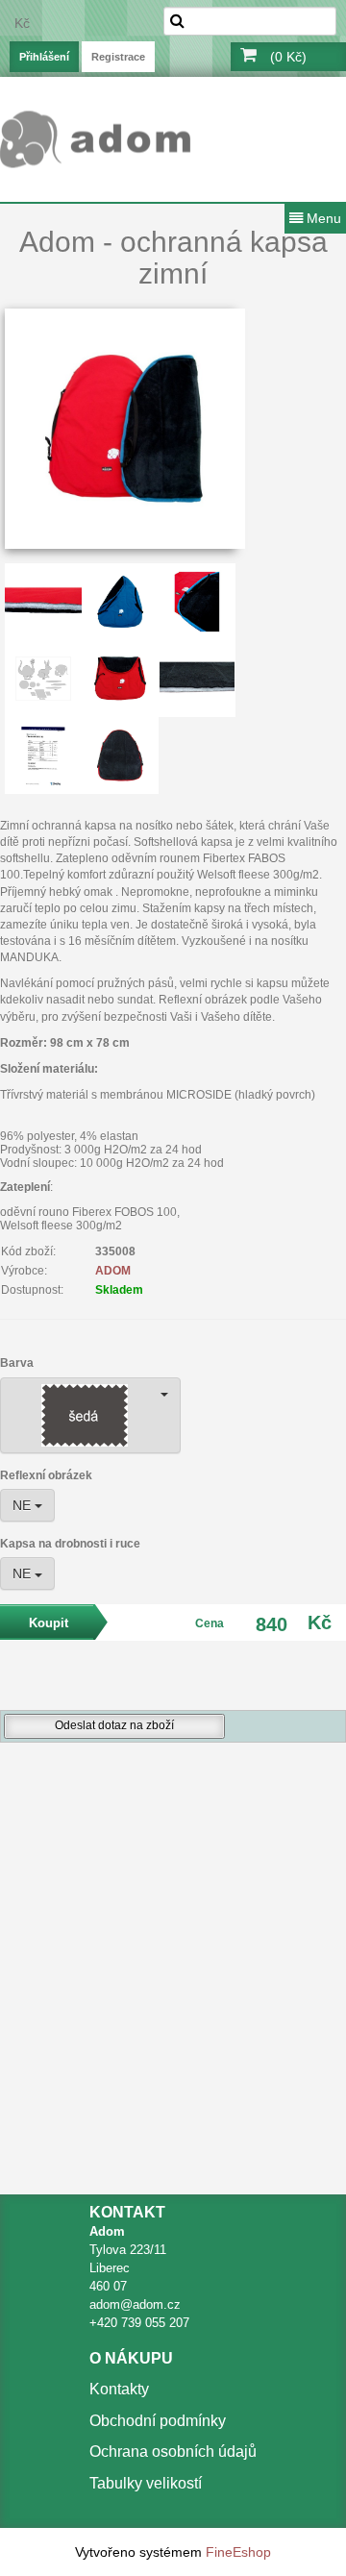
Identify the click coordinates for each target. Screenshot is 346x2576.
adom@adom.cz (135, 2304)
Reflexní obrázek (46, 1475)
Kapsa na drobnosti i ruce (70, 1544)
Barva (17, 1363)
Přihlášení (44, 57)
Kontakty (119, 2389)
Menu (322, 218)
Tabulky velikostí (146, 2483)
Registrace (118, 57)
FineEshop (238, 2552)
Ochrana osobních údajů (173, 2452)
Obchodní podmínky (158, 2421)
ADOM (113, 1271)
